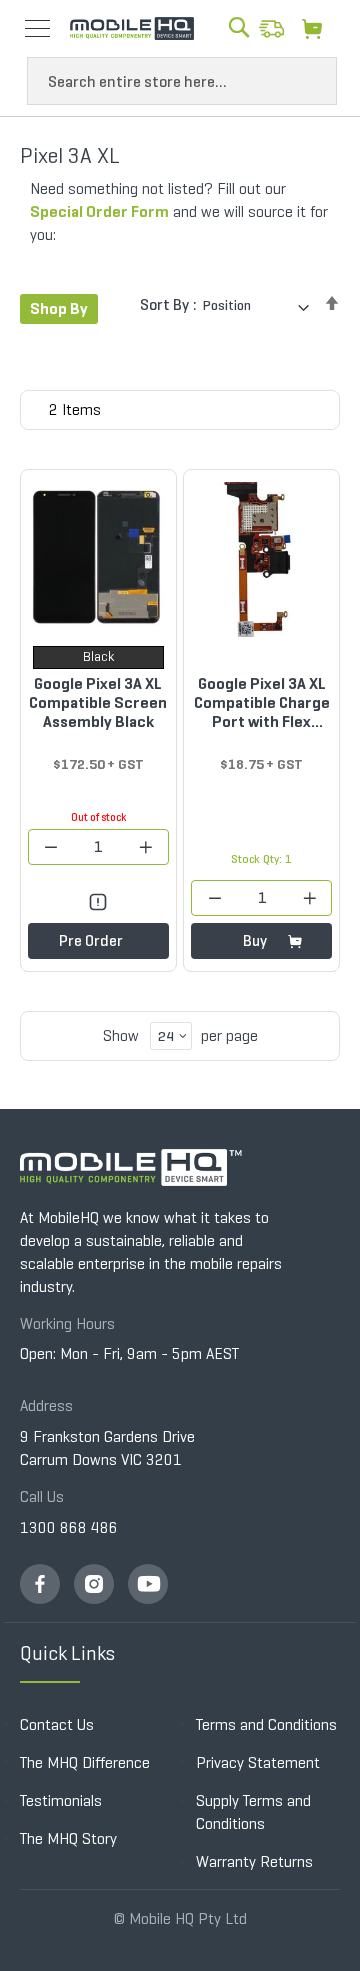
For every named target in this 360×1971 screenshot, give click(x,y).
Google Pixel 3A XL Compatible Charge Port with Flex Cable (262, 702)
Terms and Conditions (266, 1724)
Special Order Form (99, 211)
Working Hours (67, 1323)
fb (40, 1584)
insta (94, 1584)
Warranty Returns (254, 1861)
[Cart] (317, 28)
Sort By (164, 304)
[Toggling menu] (37, 28)
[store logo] (132, 28)
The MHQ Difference (85, 1762)
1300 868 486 (69, 1527)
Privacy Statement (258, 1762)
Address (46, 1405)
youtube (148, 1584)
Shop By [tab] (59, 308)
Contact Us (57, 1724)
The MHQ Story (68, 1838)
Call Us (42, 1496)
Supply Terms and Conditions (253, 1812)
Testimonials (61, 1800)
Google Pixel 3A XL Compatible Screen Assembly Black (98, 702)
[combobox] (182, 81)
